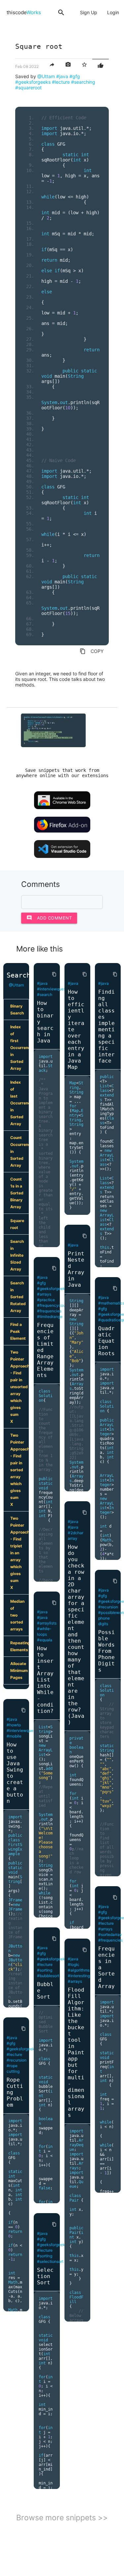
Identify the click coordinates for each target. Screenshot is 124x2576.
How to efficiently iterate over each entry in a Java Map (76, 1029)
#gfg (75, 76)
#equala (45, 1640)
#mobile (14, 1736)
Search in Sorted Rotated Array (18, 1297)
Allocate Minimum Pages (19, 1670)
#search (45, 995)
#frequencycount (53, 1305)
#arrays (44, 1294)
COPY (92, 651)
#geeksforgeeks (33, 82)
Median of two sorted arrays (17, 1615)
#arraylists (47, 1623)
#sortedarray (110, 1934)
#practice (46, 1300)
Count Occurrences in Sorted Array (20, 1151)
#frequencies (49, 1311)
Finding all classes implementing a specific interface (106, 1026)
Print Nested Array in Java (76, 1269)
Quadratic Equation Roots (106, 1341)
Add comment (49, 918)
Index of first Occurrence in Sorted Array (20, 1048)
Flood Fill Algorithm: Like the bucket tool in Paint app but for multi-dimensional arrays (76, 2052)
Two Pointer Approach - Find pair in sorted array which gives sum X (20, 1470)
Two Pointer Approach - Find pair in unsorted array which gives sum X (20, 1387)
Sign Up (89, 12)
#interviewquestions (25, 1730)
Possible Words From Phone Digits (106, 1651)
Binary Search (17, 1010)
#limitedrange (50, 1317)
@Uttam (46, 76)
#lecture (61, 82)
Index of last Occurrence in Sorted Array (20, 1103)
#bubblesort (48, 1976)
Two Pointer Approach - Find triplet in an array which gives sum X (20, 1553)
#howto (14, 1725)
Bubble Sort (45, 1991)
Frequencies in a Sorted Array (106, 1967)
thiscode (24, 12)
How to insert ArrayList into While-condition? (45, 1680)
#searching (83, 82)
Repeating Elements (20, 1646)
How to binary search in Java (45, 1022)
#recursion (17, 2060)
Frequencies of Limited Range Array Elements (45, 1350)
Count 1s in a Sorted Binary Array (17, 1193)
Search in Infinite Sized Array (17, 1255)
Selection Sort (45, 2276)
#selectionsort (50, 2261)
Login (113, 12)
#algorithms (79, 1970)
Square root (17, 1224)
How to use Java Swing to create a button (15, 1773)
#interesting (79, 1976)
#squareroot (28, 88)
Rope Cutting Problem (15, 2092)
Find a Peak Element (18, 1331)
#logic (74, 1964)
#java (62, 76)
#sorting (45, 1970)
